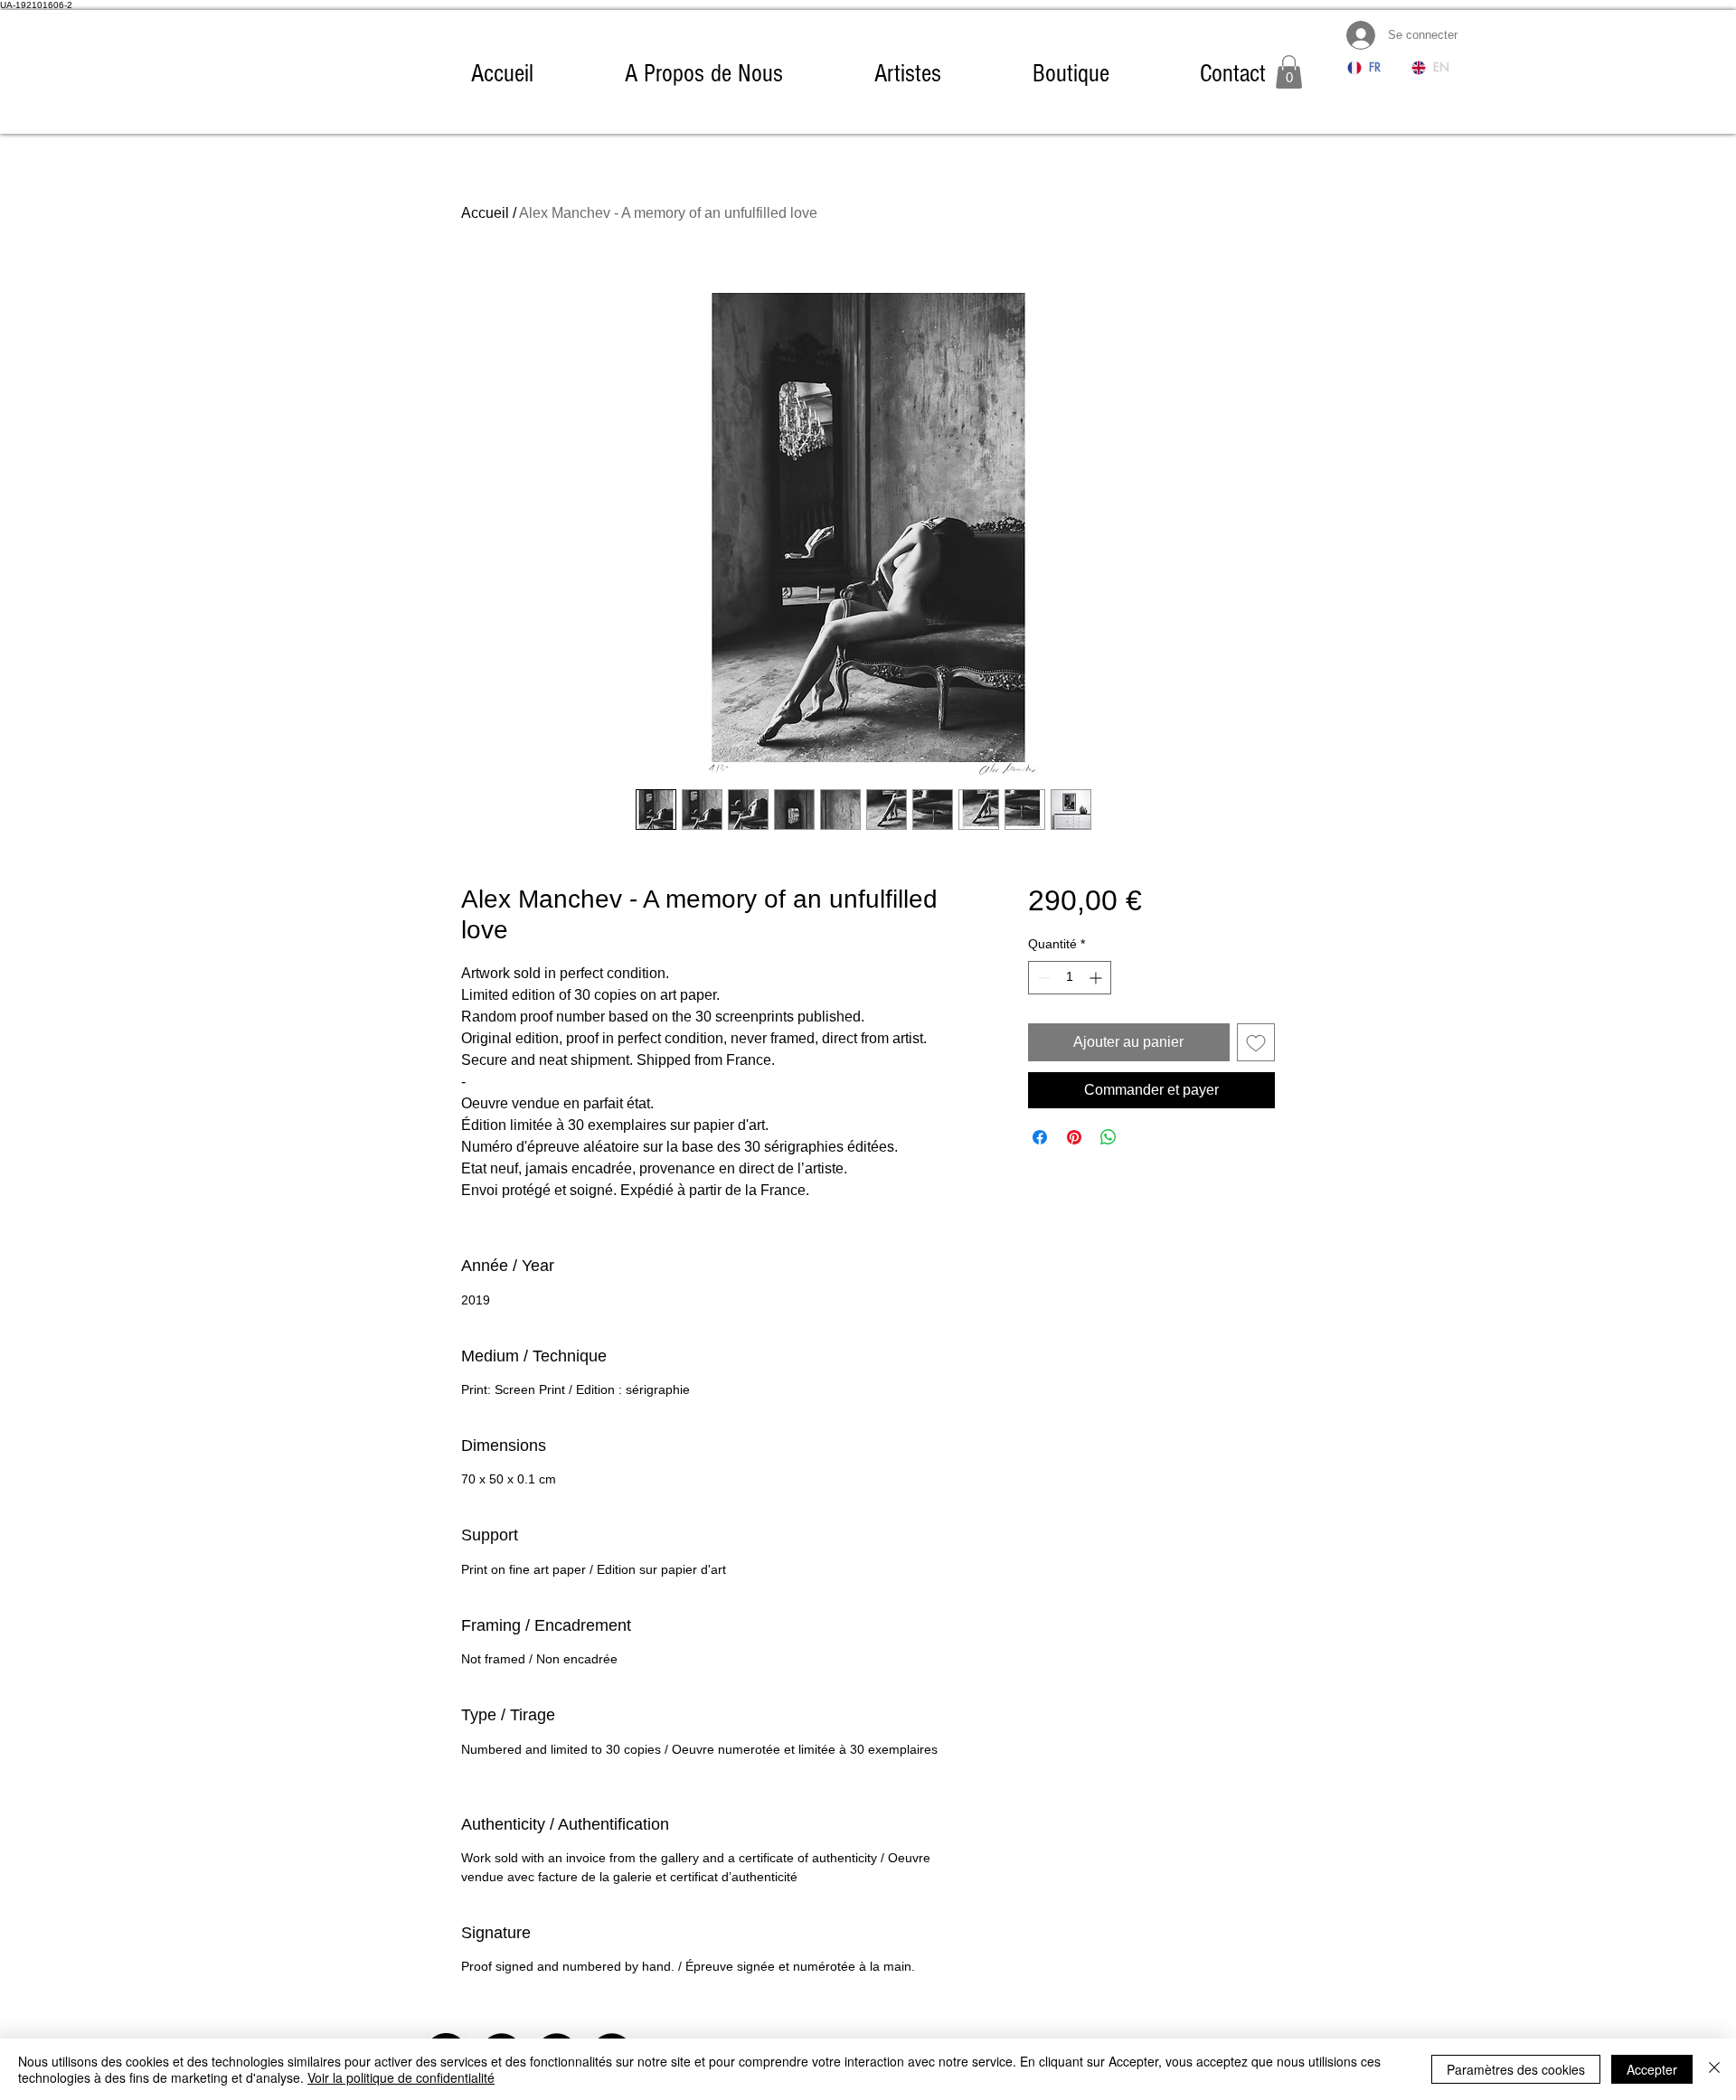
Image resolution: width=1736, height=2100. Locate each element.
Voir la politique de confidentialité (401, 2077)
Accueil (485, 213)
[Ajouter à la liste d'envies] (1256, 1042)
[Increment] (1097, 978)
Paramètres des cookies (1516, 2069)
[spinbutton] (1070, 978)
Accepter (1652, 2069)
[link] (1289, 72)
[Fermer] (1714, 2069)
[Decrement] (1042, 978)
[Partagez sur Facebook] (1040, 1137)
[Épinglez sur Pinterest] (1074, 1137)
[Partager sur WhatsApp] (1109, 1137)
